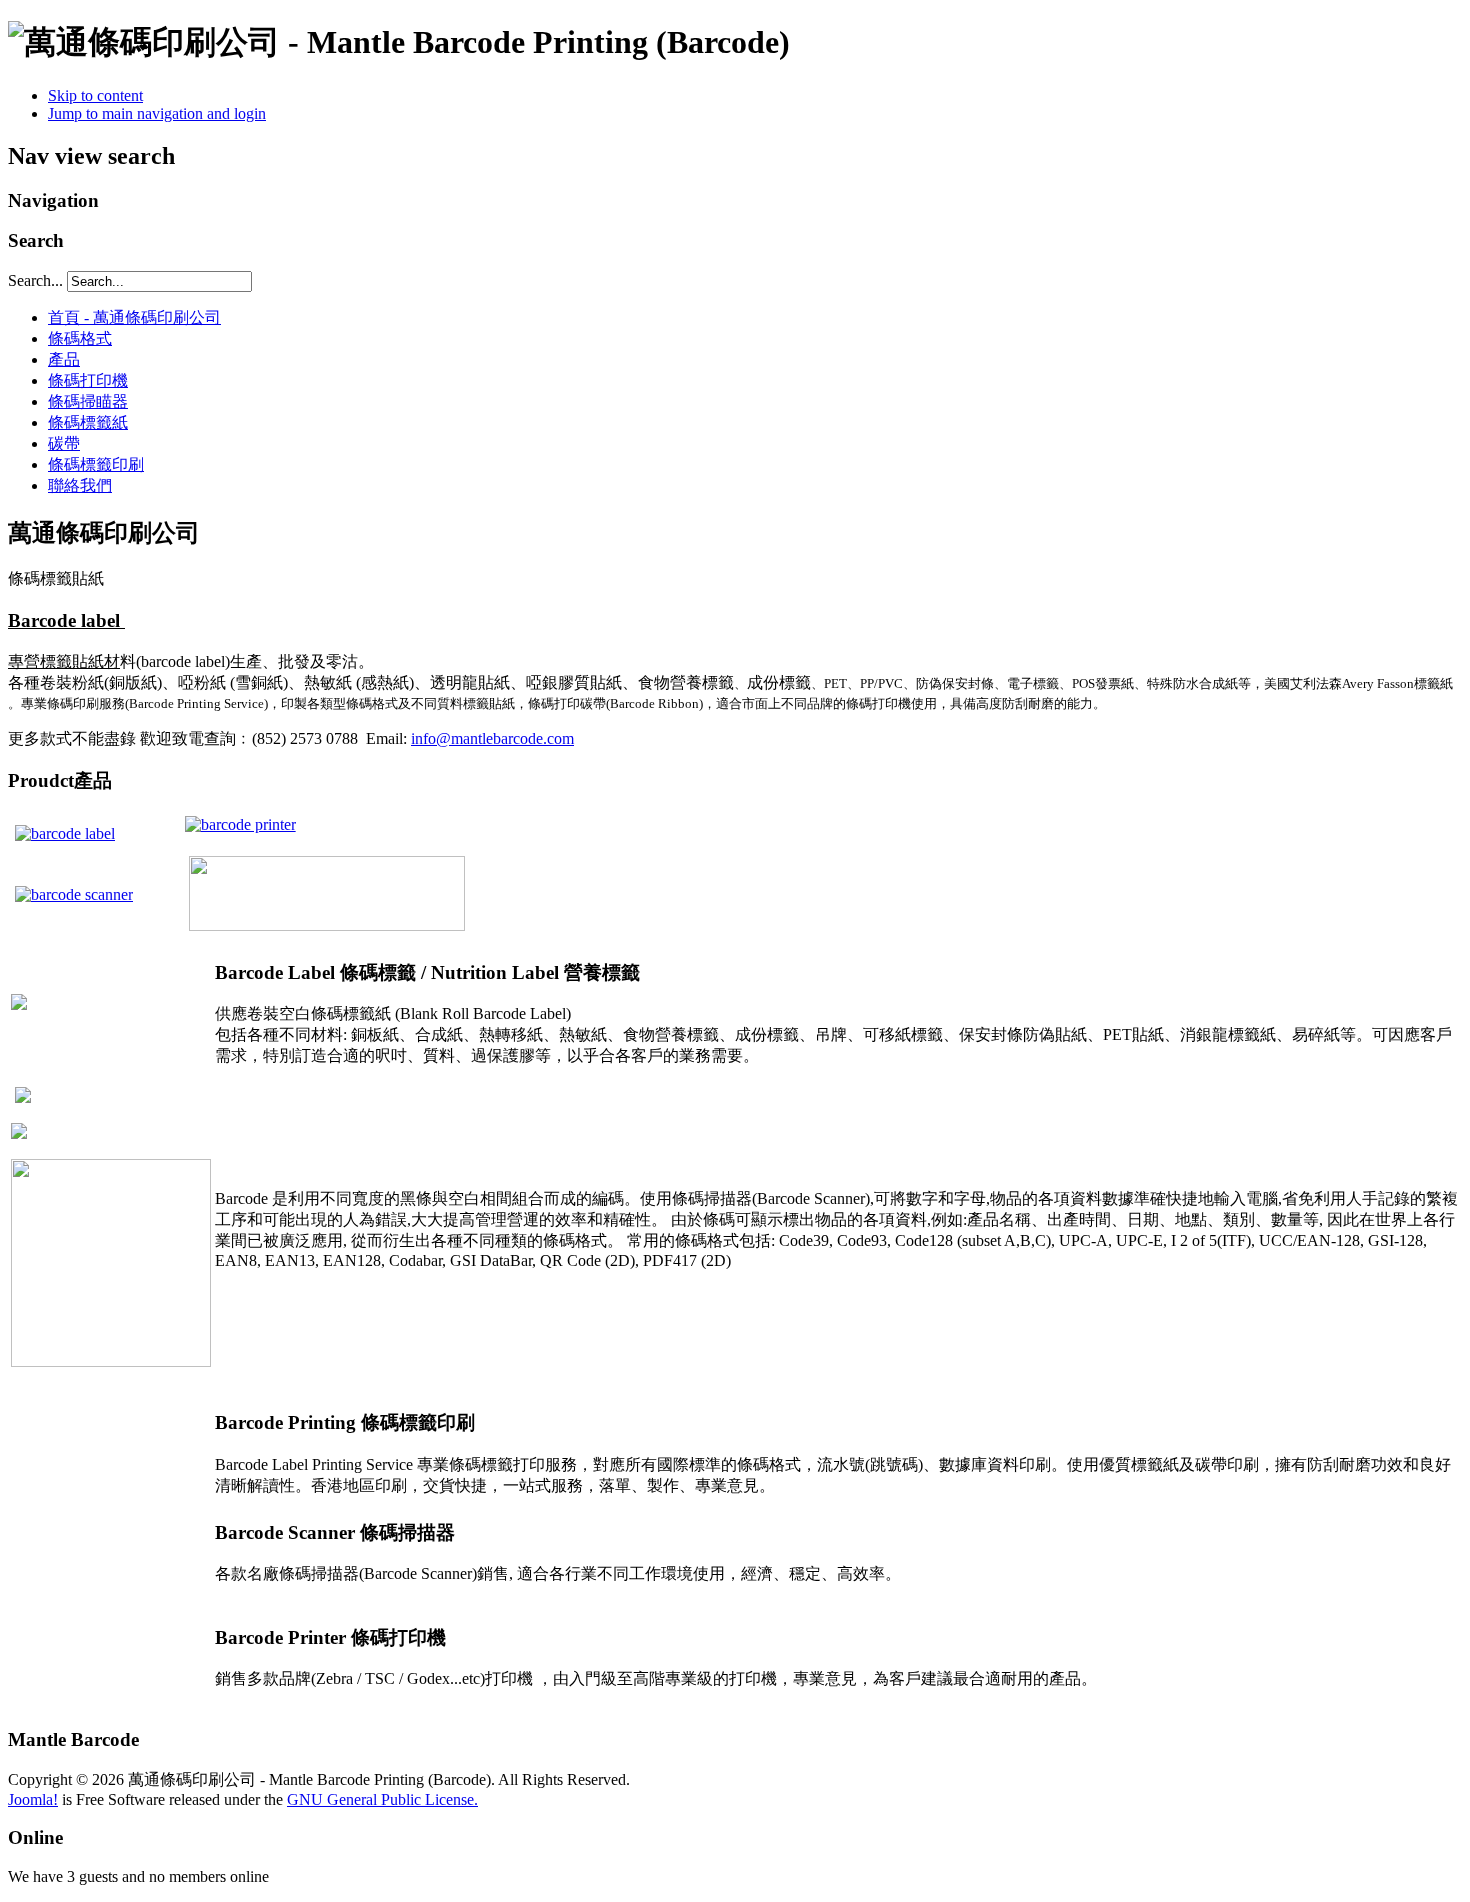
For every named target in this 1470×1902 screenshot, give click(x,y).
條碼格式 (80, 338)
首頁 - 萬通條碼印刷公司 (134, 317)
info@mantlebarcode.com (492, 738)
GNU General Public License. (382, 1799)
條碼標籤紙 (88, 422)
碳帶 (64, 443)
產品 (64, 359)
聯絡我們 (80, 485)
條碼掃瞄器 (88, 401)
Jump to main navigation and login (157, 113)
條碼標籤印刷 (96, 464)
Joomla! (33, 1799)
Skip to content (95, 95)
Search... (35, 280)
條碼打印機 (88, 380)
